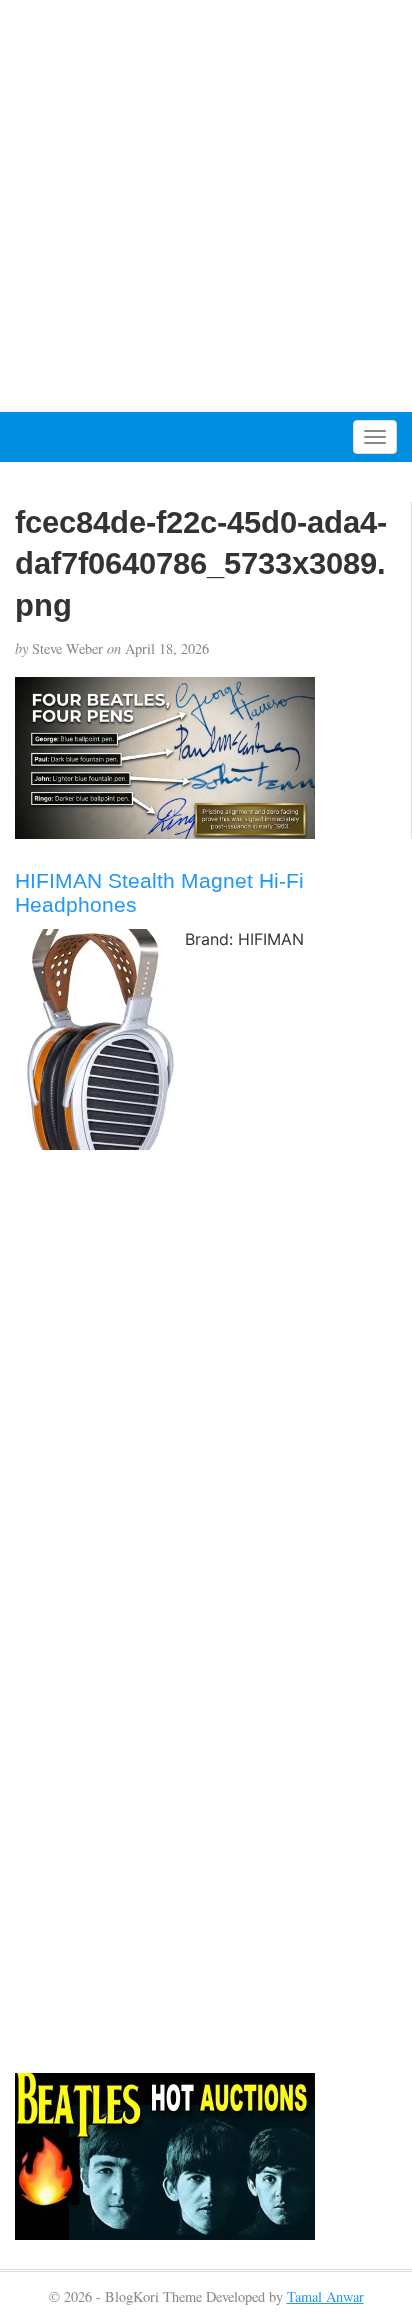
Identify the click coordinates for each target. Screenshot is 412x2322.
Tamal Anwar (325, 2296)
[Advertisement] (206, 206)
